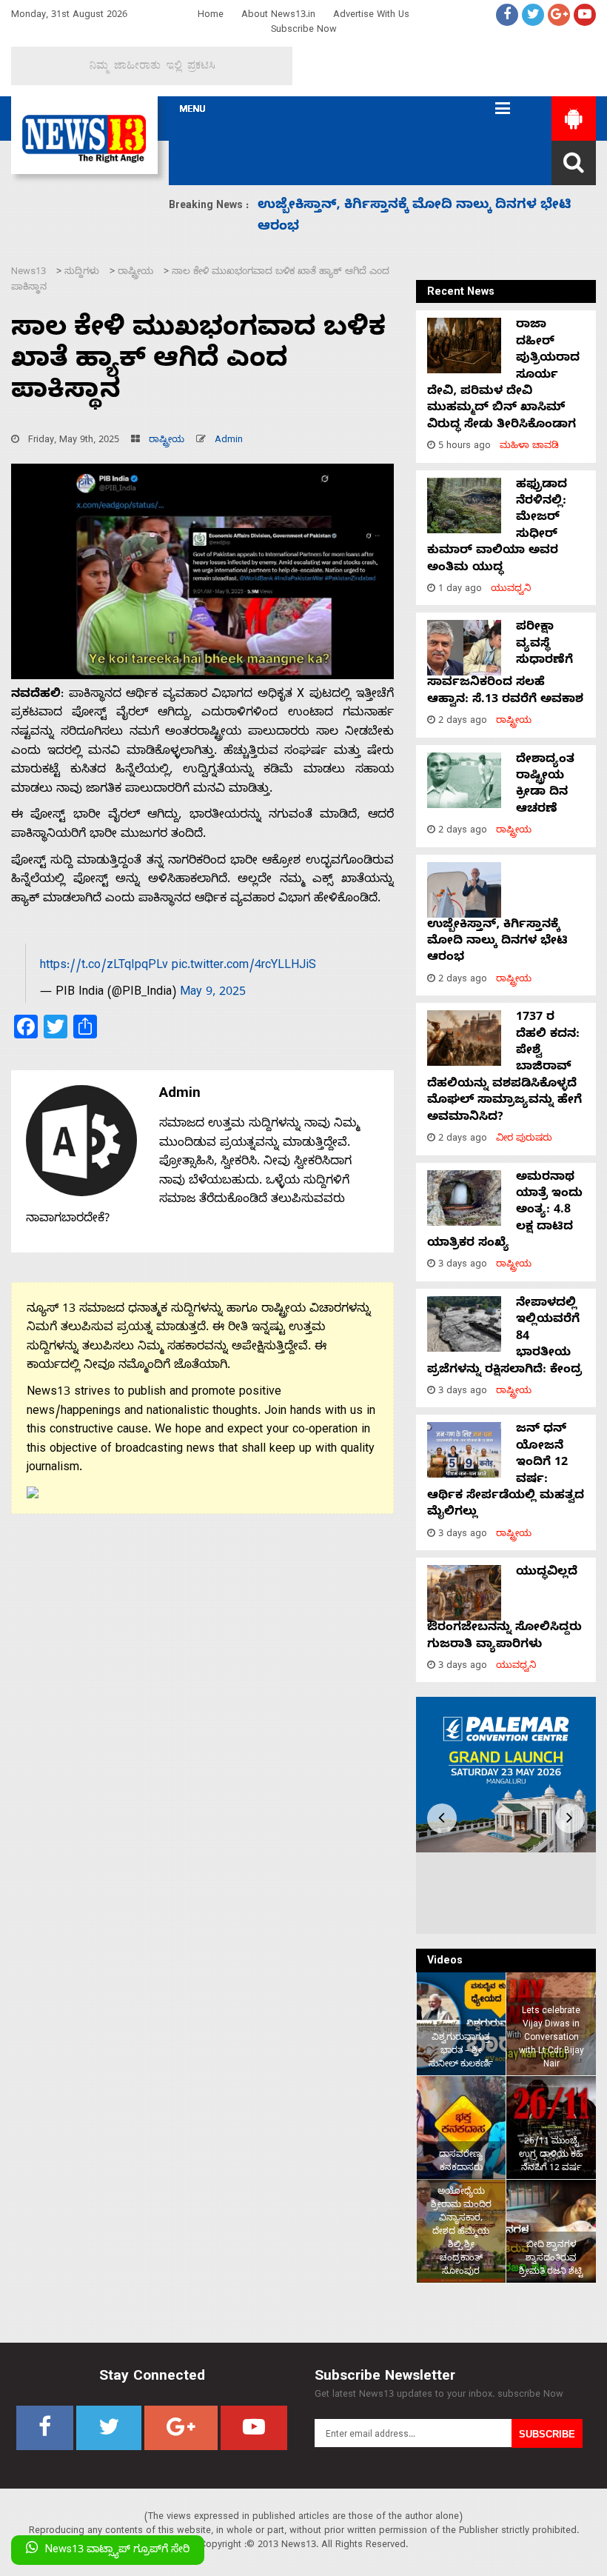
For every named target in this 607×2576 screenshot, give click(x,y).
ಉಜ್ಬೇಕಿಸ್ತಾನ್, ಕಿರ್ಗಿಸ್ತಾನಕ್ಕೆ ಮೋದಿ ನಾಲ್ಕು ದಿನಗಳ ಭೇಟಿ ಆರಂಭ (497, 942)
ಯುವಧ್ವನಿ (511, 590)
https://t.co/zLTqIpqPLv (104, 967)
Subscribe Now (304, 31)
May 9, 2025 (213, 993)
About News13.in (278, 16)
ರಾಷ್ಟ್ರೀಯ (167, 441)
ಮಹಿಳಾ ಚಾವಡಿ (529, 447)
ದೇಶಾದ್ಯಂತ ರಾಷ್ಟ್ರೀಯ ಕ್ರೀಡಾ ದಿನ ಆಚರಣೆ (545, 785)
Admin (229, 441)
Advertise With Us (371, 16)
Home (211, 16)
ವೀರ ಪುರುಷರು (524, 1139)
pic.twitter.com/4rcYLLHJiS (244, 967)
